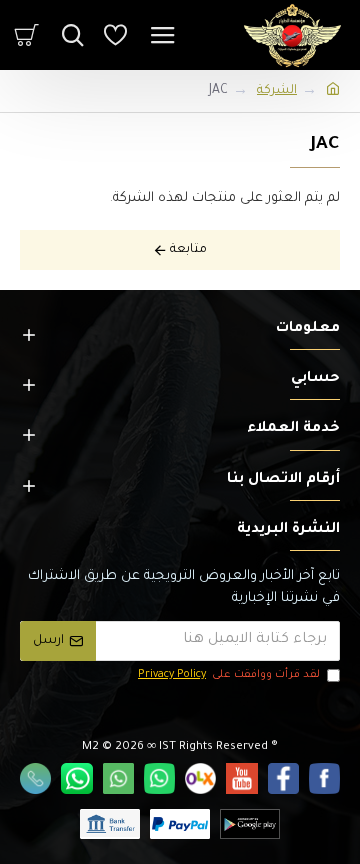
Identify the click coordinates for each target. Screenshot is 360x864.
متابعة (188, 250)
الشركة (277, 91)
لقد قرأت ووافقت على (229, 675)
